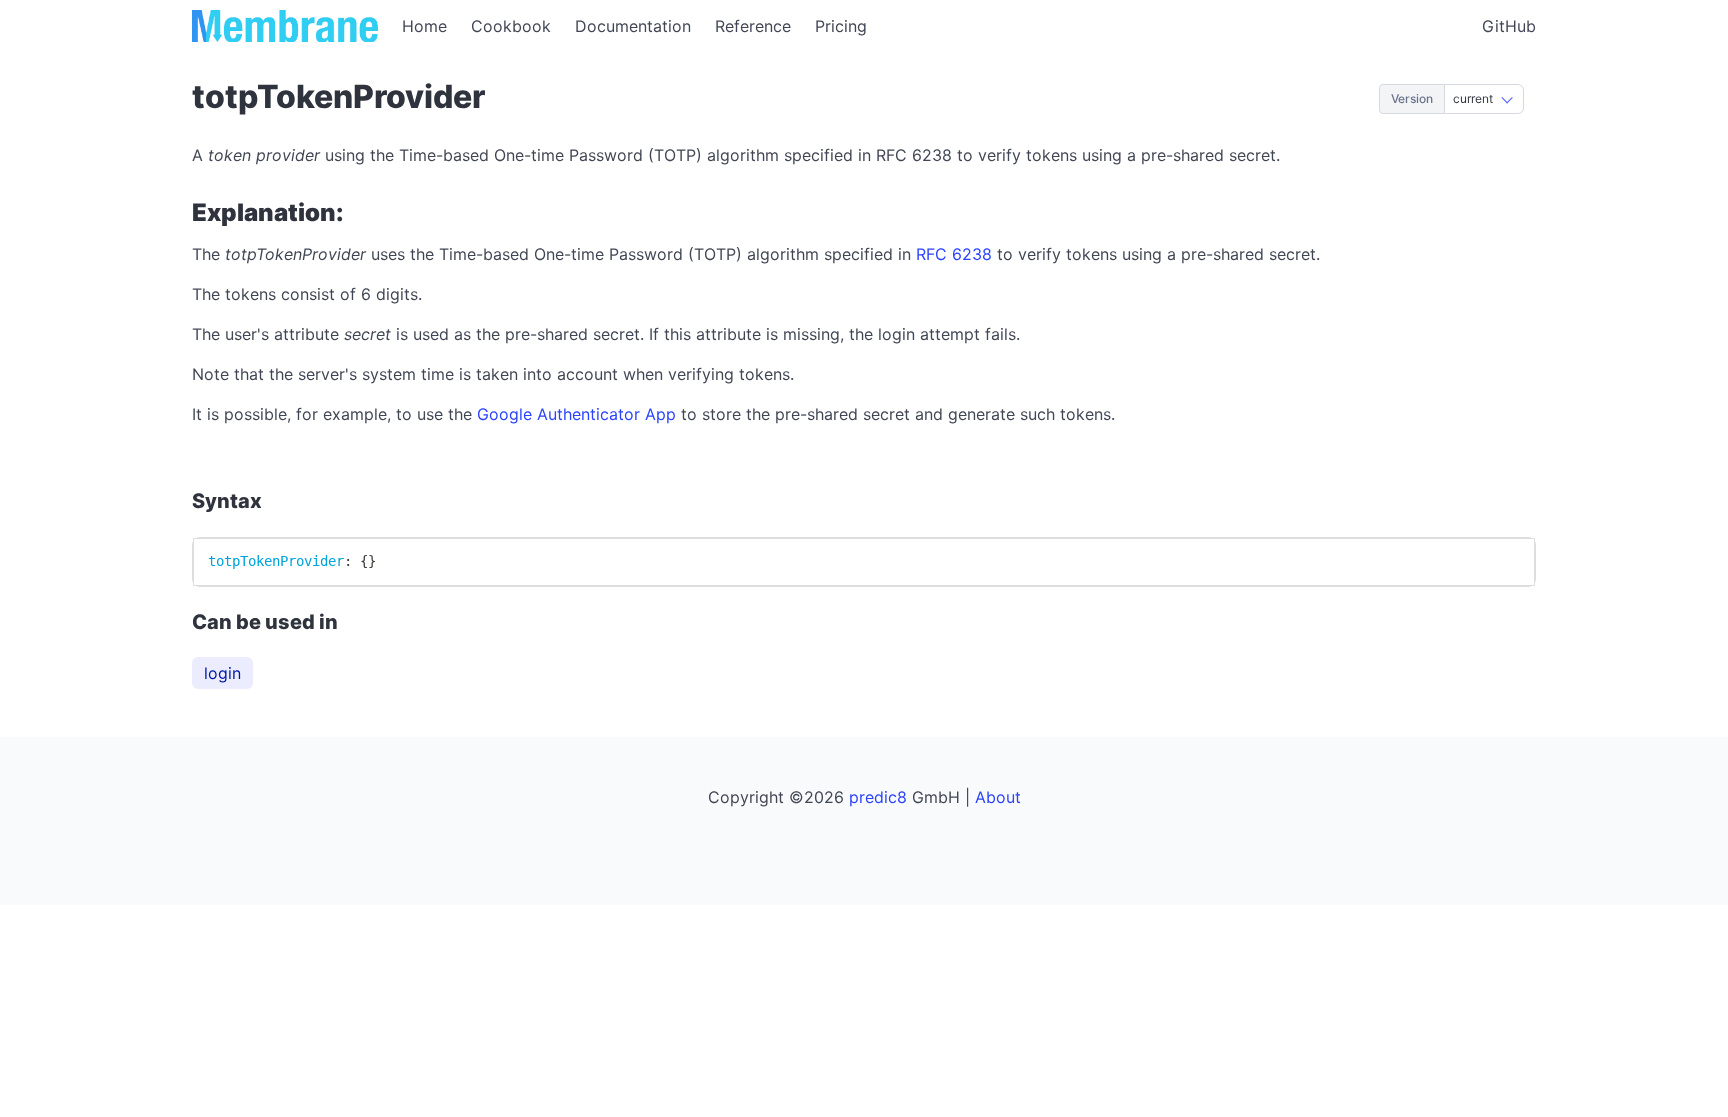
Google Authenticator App (576, 414)
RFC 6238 (954, 254)
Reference (753, 26)
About (998, 797)
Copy (1497, 561)
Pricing (841, 26)
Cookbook (511, 26)
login (222, 673)
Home (424, 26)
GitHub (1509, 26)
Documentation (633, 26)
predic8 (878, 797)
